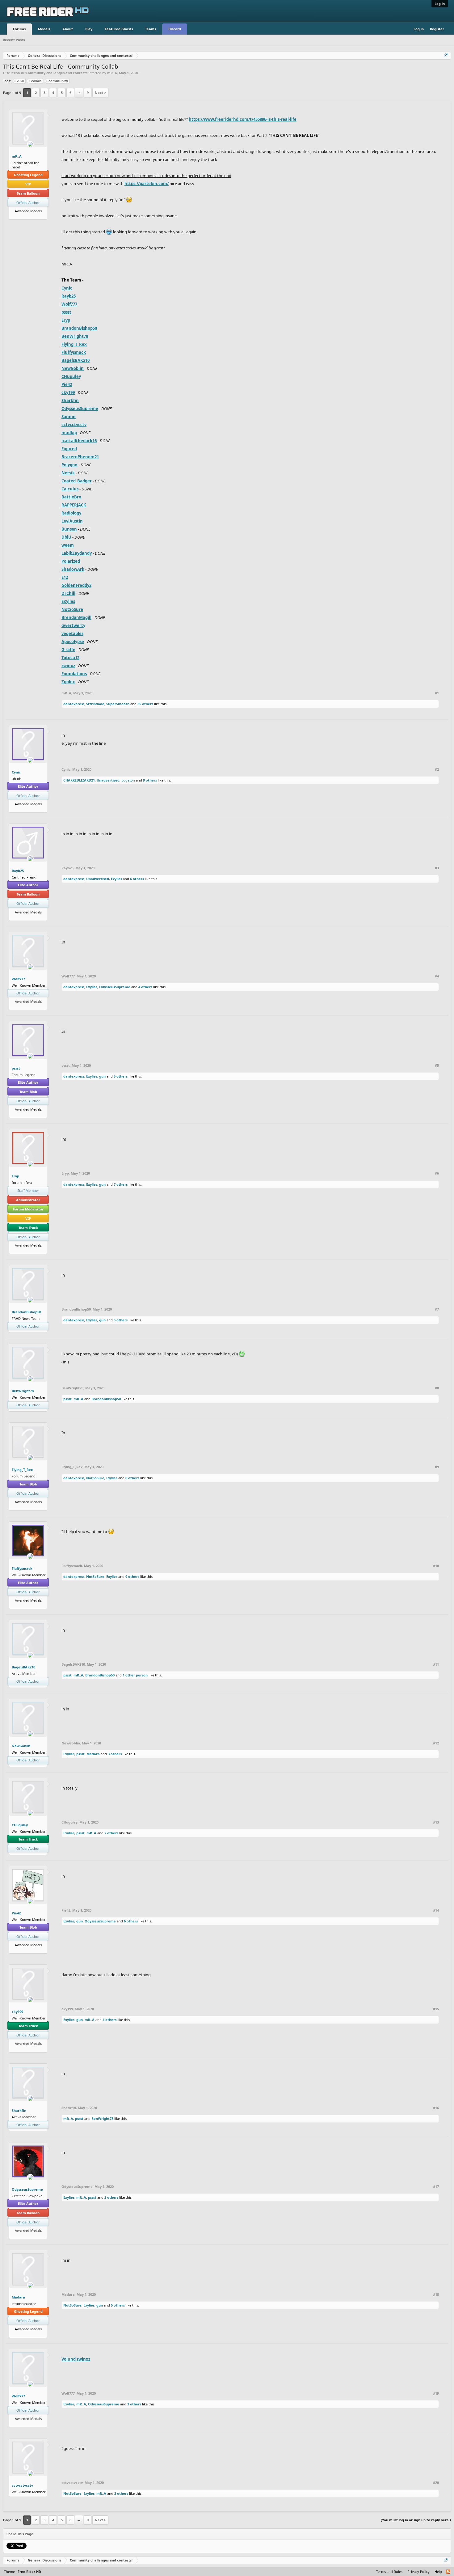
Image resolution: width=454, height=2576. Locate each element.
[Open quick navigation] (447, 56)
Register (437, 29)
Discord (175, 29)
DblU (66, 537)
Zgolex (68, 682)
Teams (151, 29)
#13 (436, 1822)
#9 (437, 1467)
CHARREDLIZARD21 (79, 780)
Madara (93, 1754)
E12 (65, 577)
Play (89, 29)
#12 (436, 1743)
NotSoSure (72, 609)
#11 (436, 1664)
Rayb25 (69, 296)
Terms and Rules (389, 2572)
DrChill (68, 593)
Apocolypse (73, 642)
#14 (436, 1910)
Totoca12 (70, 658)
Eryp (66, 320)
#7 (437, 1309)
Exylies (68, 601)
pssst (66, 312)
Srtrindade (95, 704)
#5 (437, 1066)
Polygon (69, 465)
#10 (436, 1566)
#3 (437, 868)
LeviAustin (72, 521)
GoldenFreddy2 (76, 585)
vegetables (72, 633)
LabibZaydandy (77, 553)
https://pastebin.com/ (147, 184)
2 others (111, 1833)
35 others (145, 704)
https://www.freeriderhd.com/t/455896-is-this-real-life (243, 119)
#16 (436, 2108)
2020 (20, 81)
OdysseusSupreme (80, 409)
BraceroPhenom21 (80, 457)
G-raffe (68, 650)
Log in (440, 4)
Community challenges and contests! (57, 73)
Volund (69, 2359)
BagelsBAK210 (76, 360)
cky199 (68, 392)
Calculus (70, 489)
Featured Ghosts (119, 29)
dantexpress (74, 704)
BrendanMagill (76, 617)
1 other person (135, 1675)
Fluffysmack (74, 352)
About (68, 29)
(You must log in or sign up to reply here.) (416, 2520)
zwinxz (68, 666)
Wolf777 (69, 304)
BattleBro (71, 497)
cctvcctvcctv (74, 425)
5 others (121, 1076)
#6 (437, 1173)
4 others (145, 987)
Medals (44, 29)
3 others (115, 1754)
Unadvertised (108, 780)
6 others (137, 879)
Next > (100, 93)
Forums (19, 29)
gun (102, 1076)
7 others (121, 1184)
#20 (436, 2483)
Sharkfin (70, 400)
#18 (436, 2294)
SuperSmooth (118, 704)
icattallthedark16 (79, 441)
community (58, 81)
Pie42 (67, 384)
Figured (69, 449)
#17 (436, 2187)
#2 (437, 769)
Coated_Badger (77, 481)
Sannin (69, 417)
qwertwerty (73, 625)
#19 (436, 2393)
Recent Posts (14, 40)
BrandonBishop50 (79, 328)
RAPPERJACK (74, 505)
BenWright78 (75, 336)
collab (36, 81)
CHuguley (71, 376)
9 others (150, 780)
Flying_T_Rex (74, 344)
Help (438, 2572)
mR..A (112, 73)
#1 (437, 693)
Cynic (67, 288)
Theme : (23, 2572)
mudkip (69, 433)
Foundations (74, 674)
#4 (437, 976)
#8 (437, 1388)
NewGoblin (73, 368)
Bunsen (69, 529)
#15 (436, 2009)
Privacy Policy (418, 2572)
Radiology (71, 513)
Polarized (71, 561)
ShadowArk (73, 569)
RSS (448, 2572)
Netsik (68, 473)
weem (68, 545)
